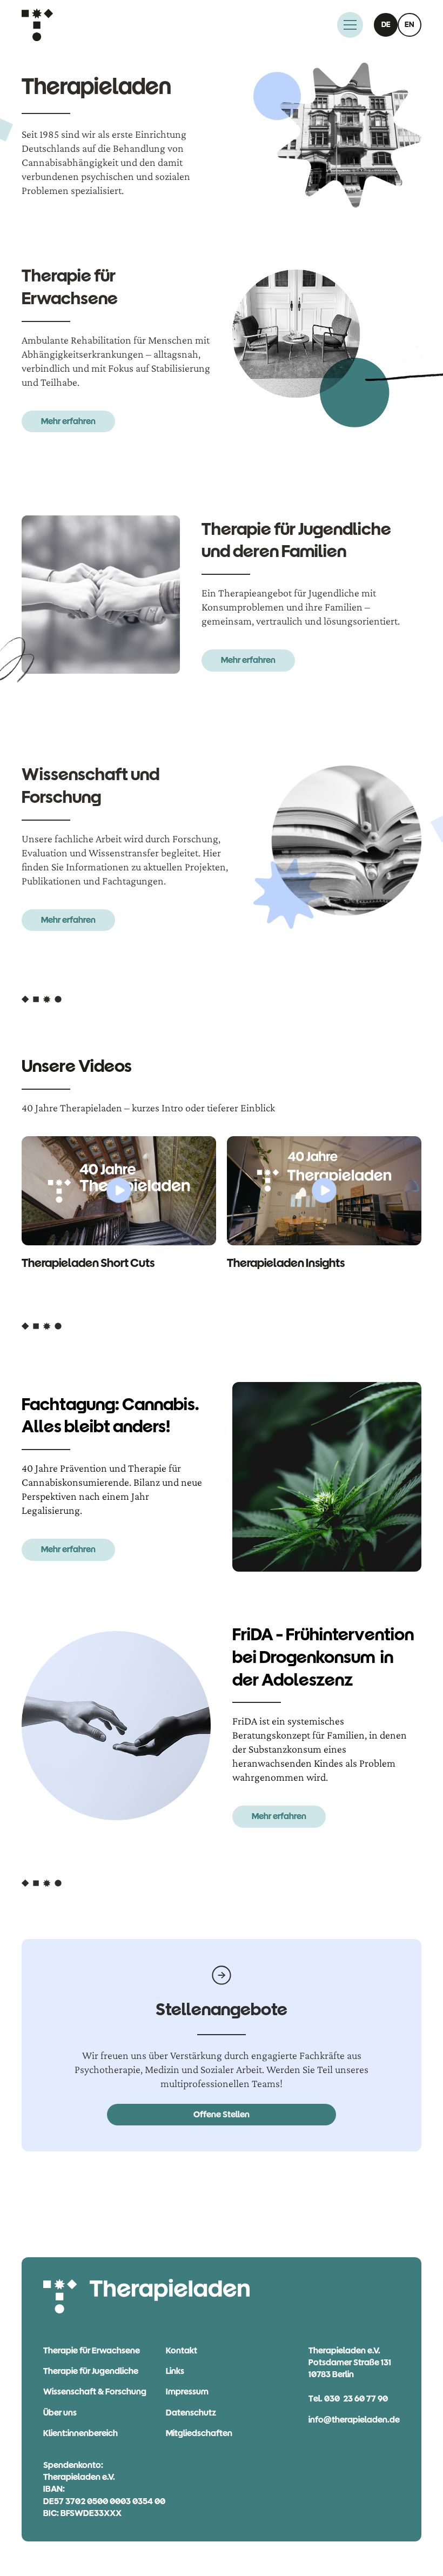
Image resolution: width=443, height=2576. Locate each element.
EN (410, 25)
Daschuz (191, 2413)
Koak (182, 2350)
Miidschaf (199, 2433)
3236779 (356, 2399)
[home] (37, 25)
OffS (222, 2114)
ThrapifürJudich (91, 2371)
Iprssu (187, 2391)
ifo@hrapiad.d (354, 2420)
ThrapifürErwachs (92, 2350)
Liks (175, 2371)
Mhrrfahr (68, 421)
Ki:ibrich (80, 2433)
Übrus (60, 2413)
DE (386, 25)
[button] (350, 25)
